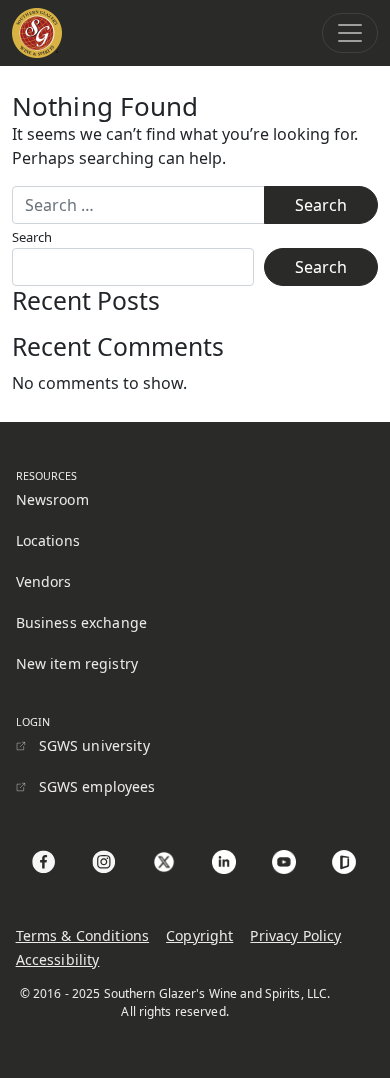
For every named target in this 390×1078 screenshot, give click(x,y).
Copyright (199, 935)
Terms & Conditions (83, 935)
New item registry (77, 663)
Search (32, 237)
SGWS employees (97, 786)
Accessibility (58, 959)
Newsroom (52, 499)
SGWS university (94, 745)
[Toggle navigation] (350, 33)
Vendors (44, 581)
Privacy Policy (295, 935)
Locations (48, 540)
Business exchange (81, 622)
